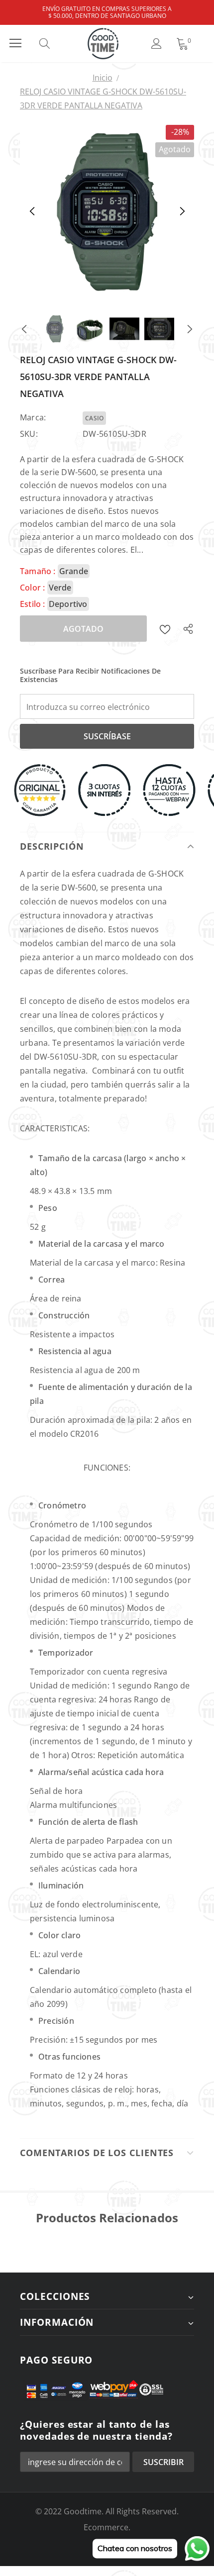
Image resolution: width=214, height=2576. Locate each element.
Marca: (33, 417)
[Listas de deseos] (165, 629)
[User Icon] (157, 44)
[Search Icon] (54, 43)
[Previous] (32, 212)
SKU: (29, 434)
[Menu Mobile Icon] (15, 43)
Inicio (103, 78)
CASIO (94, 418)
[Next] (182, 212)
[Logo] (103, 44)
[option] (107, 212)
